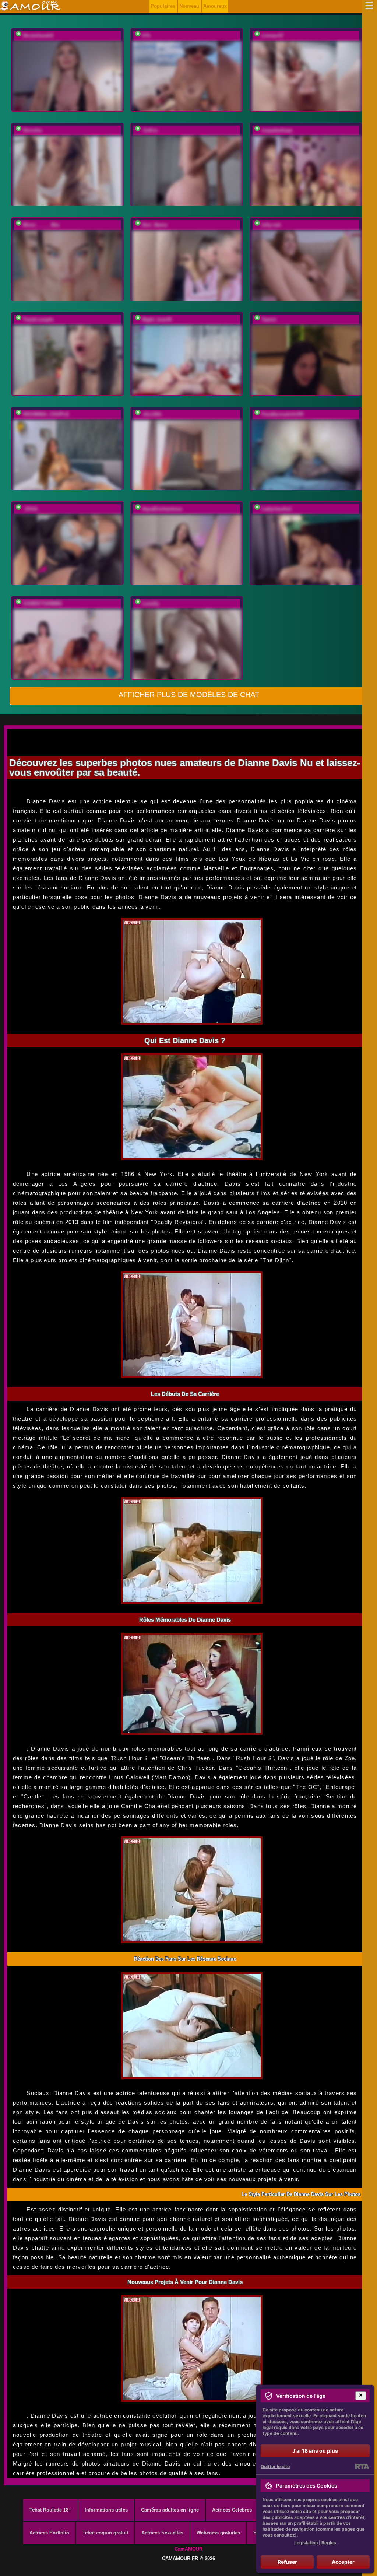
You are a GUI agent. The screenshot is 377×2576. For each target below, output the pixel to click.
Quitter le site (275, 2466)
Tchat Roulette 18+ (50, 2510)
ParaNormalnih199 (282, 414)
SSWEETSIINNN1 (43, 603)
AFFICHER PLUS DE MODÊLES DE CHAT (189, 695)
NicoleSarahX (38, 36)
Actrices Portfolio (49, 2533)
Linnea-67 (272, 36)
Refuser (287, 2562)
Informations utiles (106, 2510)
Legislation (306, 2543)
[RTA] (362, 2467)
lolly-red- (272, 225)
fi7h (146, 36)
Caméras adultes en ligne (170, 2510)
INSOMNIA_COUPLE (46, 414)
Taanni (269, 320)
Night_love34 (157, 320)
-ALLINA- (152, 414)
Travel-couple (38, 320)
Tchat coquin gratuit (105, 2533)
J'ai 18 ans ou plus (315, 2451)
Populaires (163, 6)
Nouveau (189, 6)
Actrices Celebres (232, 2510)
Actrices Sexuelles (162, 2533)
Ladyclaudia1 (276, 509)
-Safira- (150, 130)
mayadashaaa (277, 130)
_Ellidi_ (31, 509)
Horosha (32, 130)
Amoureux (215, 6)
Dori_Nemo (155, 225)
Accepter (343, 2562)
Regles (329, 2543)
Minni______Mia (41, 225)
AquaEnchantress (162, 509)
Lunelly (151, 603)
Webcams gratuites (218, 2533)
